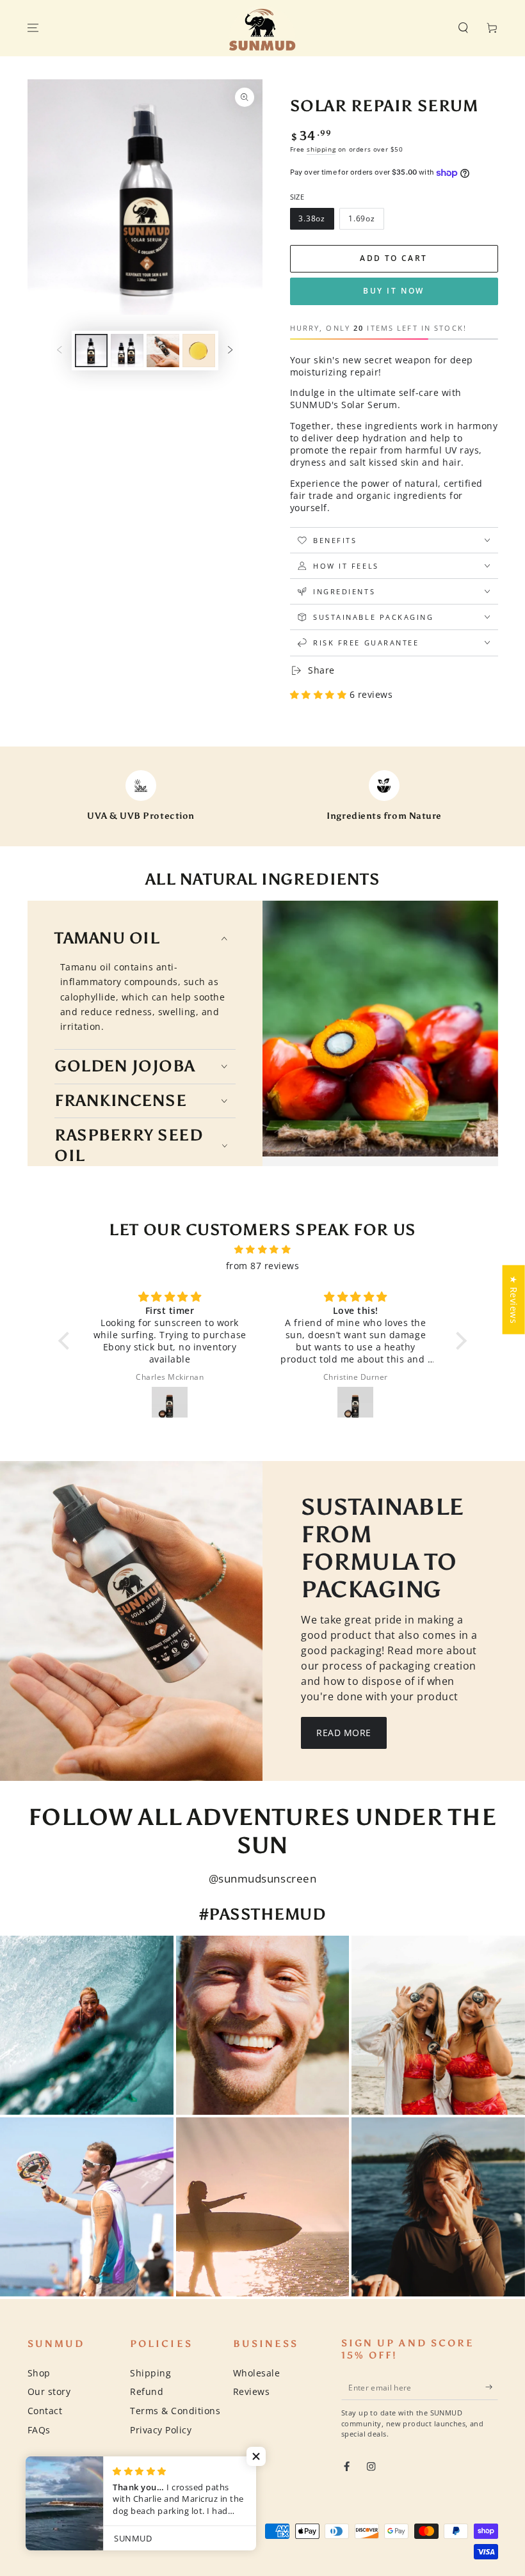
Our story (49, 2391)
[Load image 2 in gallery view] (127, 351)
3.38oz (312, 218)
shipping (321, 149)
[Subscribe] (492, 2387)
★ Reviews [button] (514, 1299)
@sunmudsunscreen (262, 1878)
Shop (39, 2373)
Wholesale (257, 2373)
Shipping (150, 2373)
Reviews (252, 2391)
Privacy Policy (161, 2430)
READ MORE (344, 1733)
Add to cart (393, 258)
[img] (263, 1249)
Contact (45, 2411)
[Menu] (33, 28)
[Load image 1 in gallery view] (91, 351)
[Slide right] (230, 350)
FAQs (39, 2430)
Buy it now (394, 291)
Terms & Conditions (175, 2411)
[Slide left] (59, 350)
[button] (464, 28)
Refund (147, 2391)
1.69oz (362, 218)
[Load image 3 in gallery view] (163, 351)
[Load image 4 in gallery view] (199, 351)
